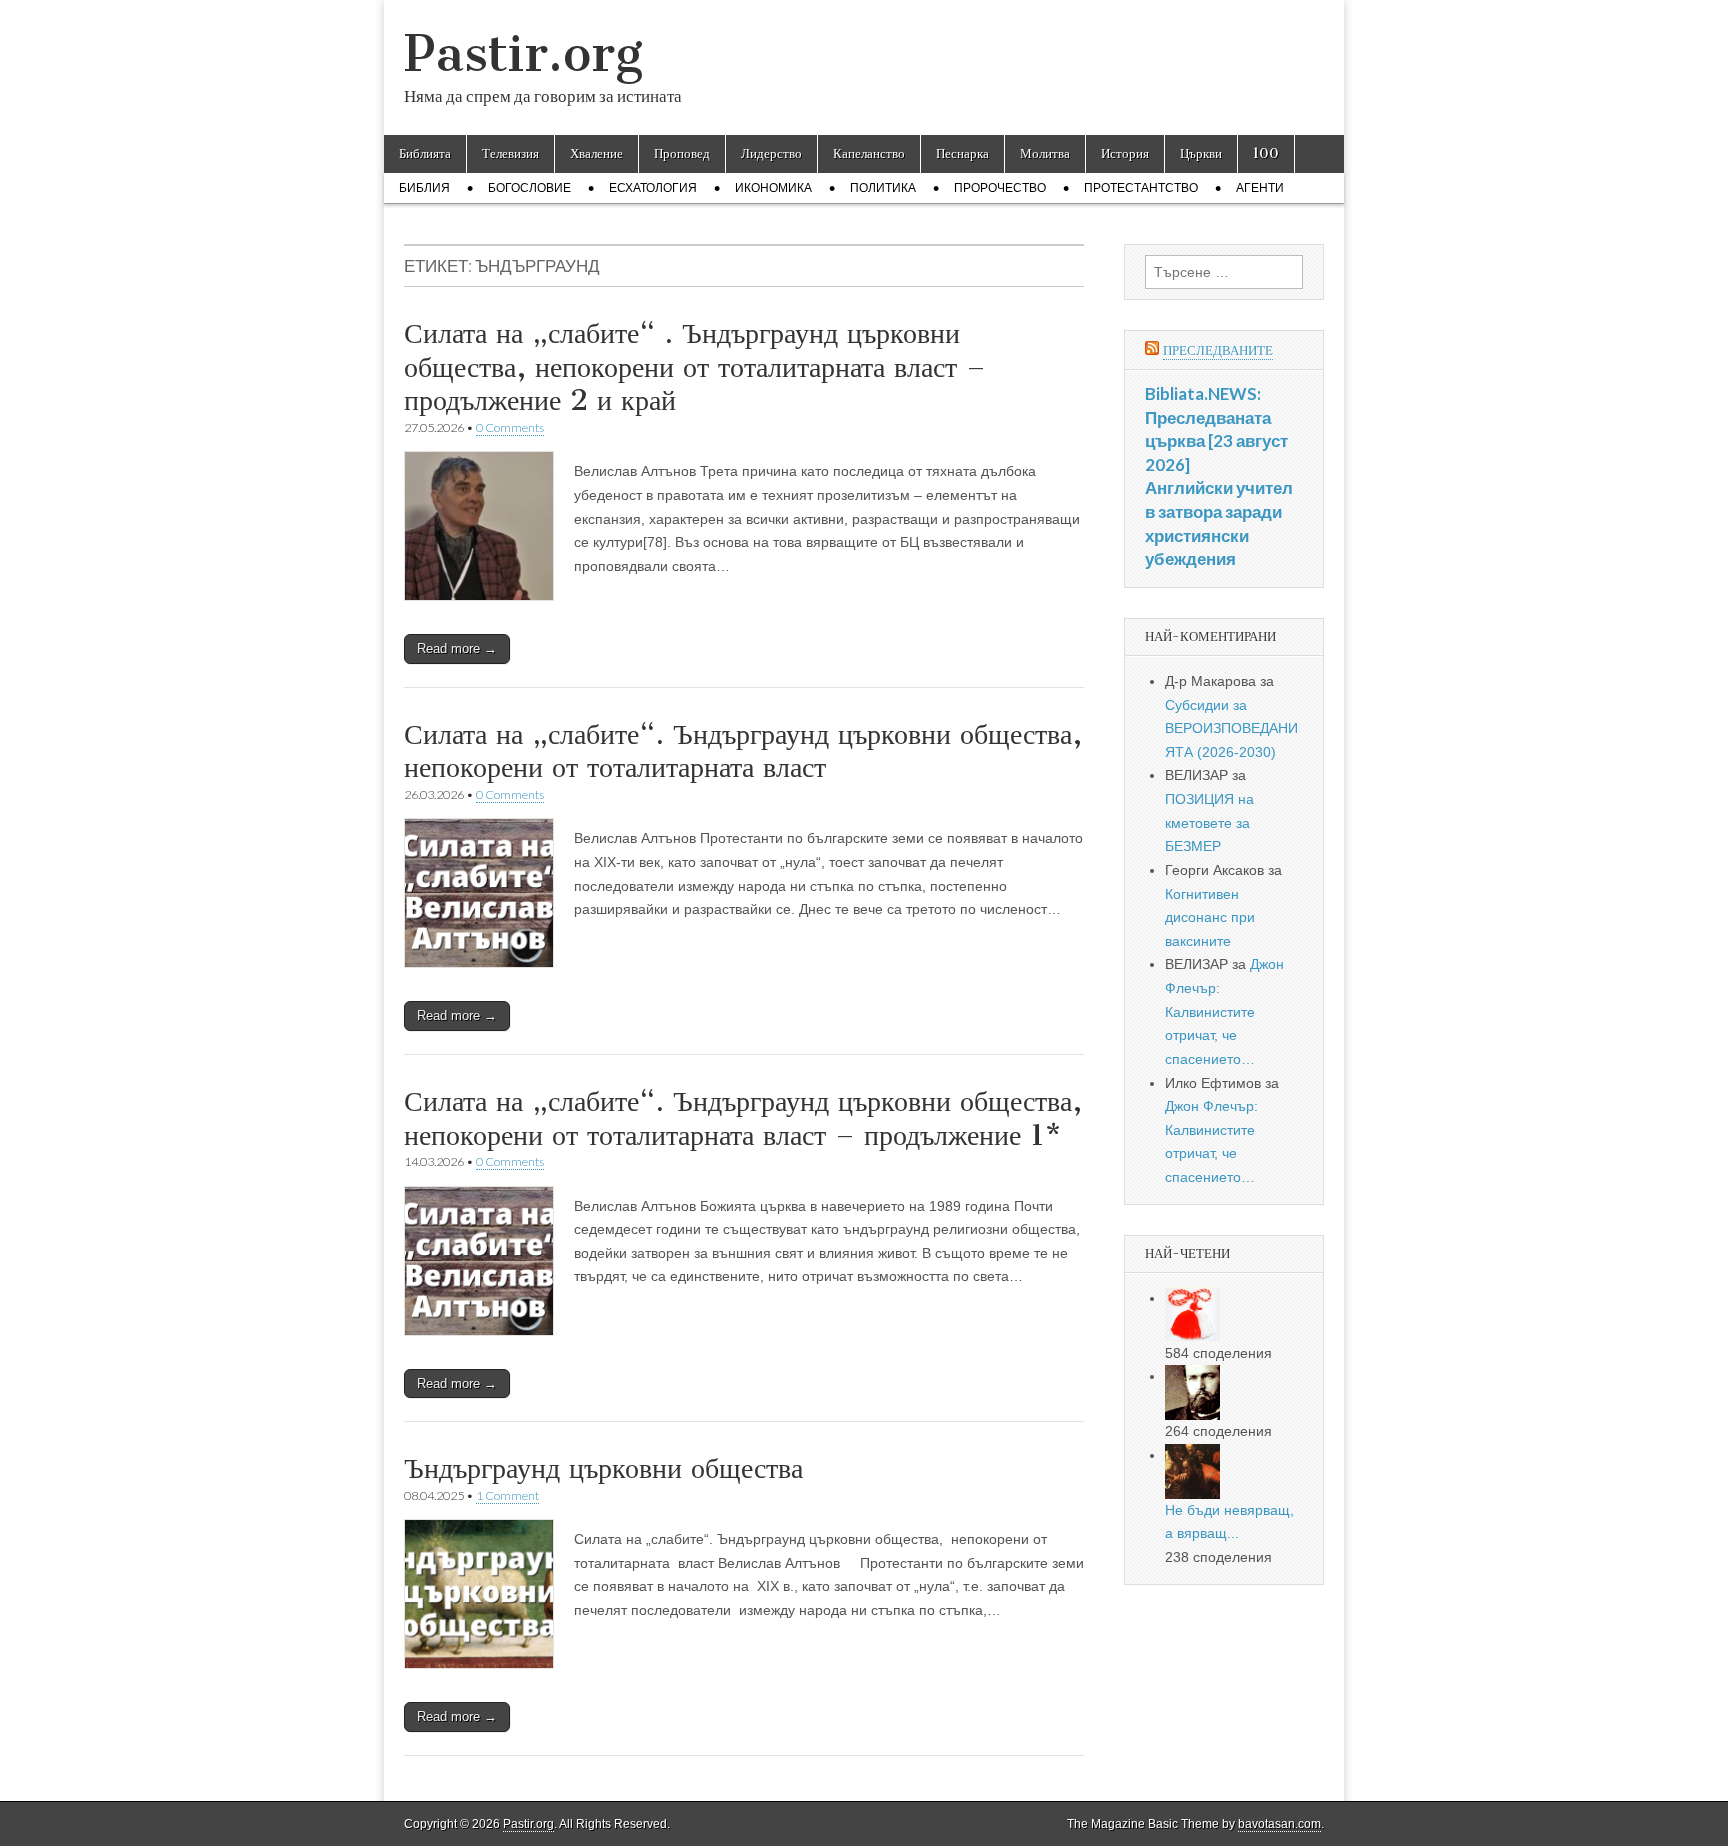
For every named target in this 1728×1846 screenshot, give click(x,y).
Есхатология (653, 188)
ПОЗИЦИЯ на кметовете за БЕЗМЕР (1209, 822)
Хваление (596, 153)
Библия (424, 188)
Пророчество (1000, 188)
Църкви (1201, 153)
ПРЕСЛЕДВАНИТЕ (1218, 350)
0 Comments (510, 427)
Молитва (1045, 153)
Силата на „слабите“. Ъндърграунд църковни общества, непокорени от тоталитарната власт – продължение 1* (743, 1118)
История (1125, 153)
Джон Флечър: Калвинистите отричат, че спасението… (1224, 1011)
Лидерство (771, 153)
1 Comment (507, 1495)
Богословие (529, 188)
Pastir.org (523, 53)
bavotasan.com (1279, 1824)
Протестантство (1141, 188)
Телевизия (510, 153)
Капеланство (869, 153)
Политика (883, 188)
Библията (425, 153)
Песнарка (962, 153)
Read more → (457, 648)
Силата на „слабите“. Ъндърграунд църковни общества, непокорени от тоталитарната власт (743, 751)
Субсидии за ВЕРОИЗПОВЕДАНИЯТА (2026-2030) (1231, 728)
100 (1266, 153)
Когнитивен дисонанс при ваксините (1210, 917)
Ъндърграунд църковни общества (603, 1468)
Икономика (773, 188)
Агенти (1260, 188)
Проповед (682, 153)
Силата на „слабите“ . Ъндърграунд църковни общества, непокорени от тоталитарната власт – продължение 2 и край (695, 366)
